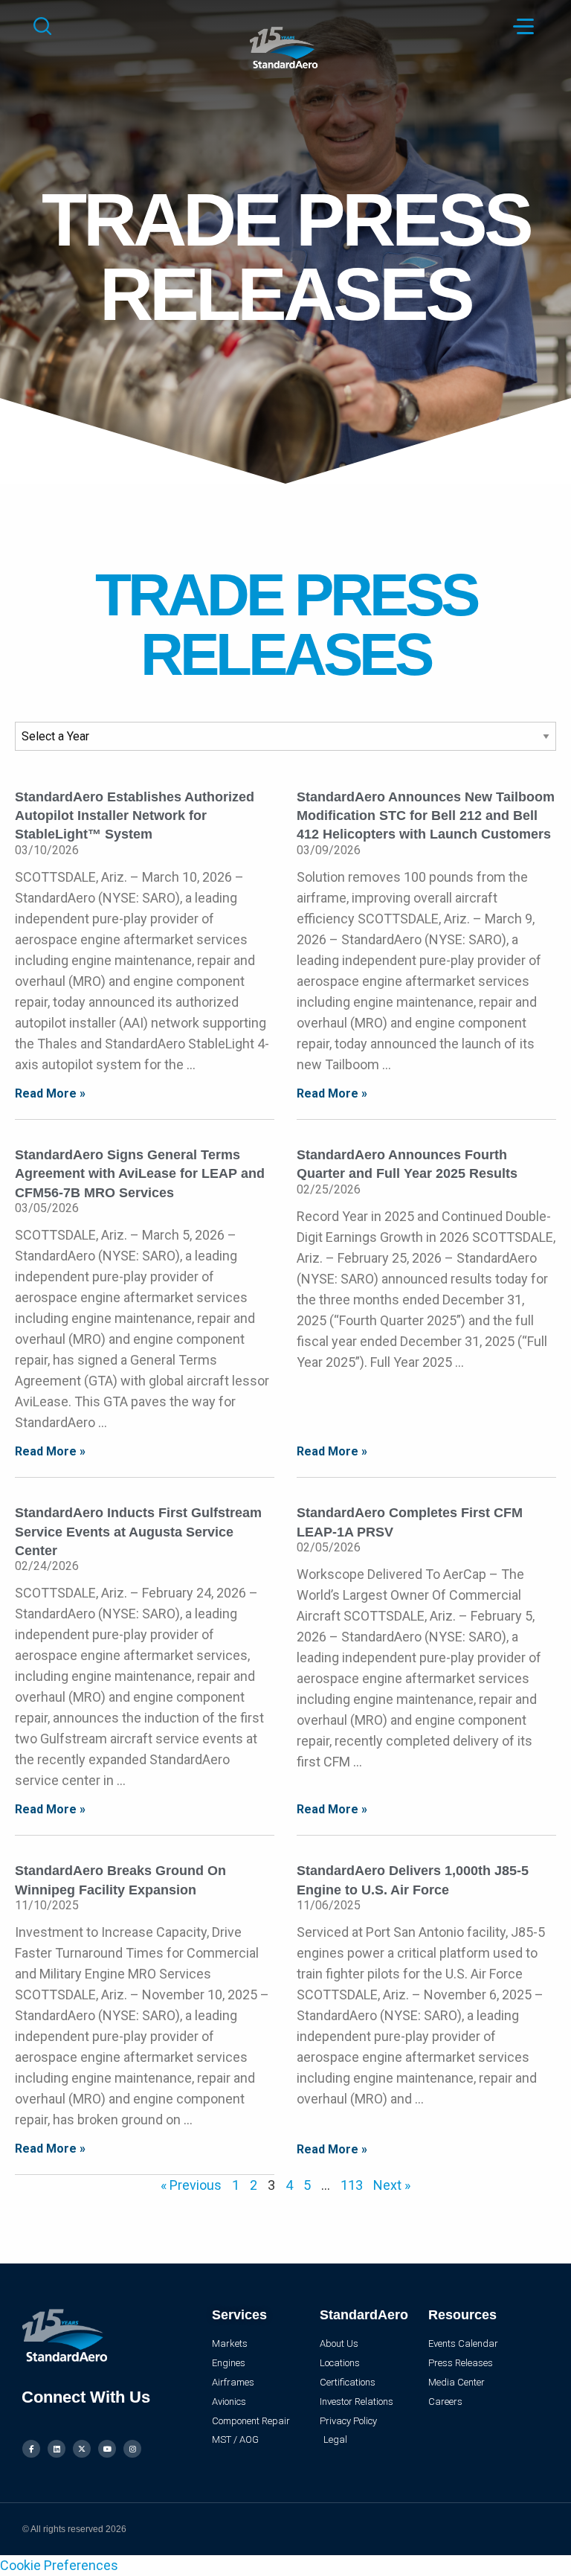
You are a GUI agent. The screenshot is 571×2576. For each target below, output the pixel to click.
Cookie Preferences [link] (59, 2565)
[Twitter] (82, 2449)
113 (352, 2185)
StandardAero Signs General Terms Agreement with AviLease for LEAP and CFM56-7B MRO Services (140, 1173)
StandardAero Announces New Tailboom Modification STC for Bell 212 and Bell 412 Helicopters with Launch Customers (426, 816)
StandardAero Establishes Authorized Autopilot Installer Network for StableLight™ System (135, 816)
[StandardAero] (285, 46)
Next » (392, 2185)
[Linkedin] (57, 2449)
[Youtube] (107, 2449)
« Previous (191, 2185)
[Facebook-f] (31, 2449)
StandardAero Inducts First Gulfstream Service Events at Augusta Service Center (138, 1531)
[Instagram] (132, 2449)
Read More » (50, 1093)
